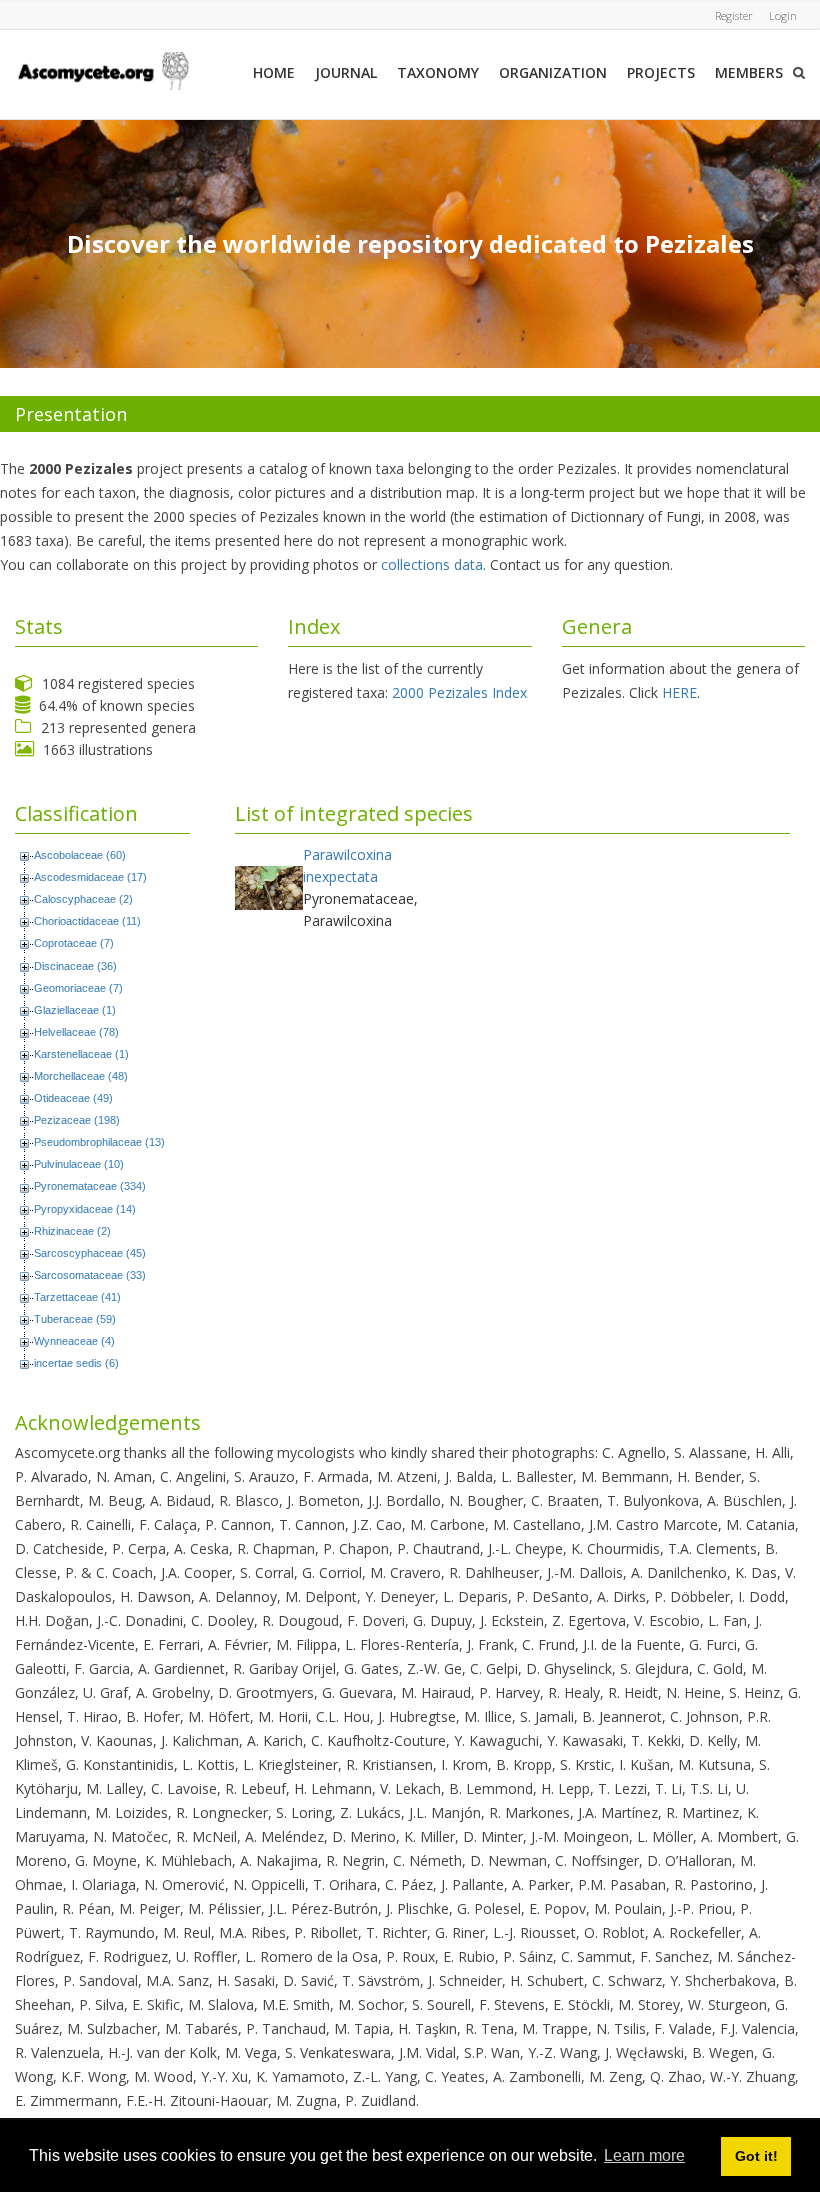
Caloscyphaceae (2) (83, 899)
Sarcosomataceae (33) (90, 1275)
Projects (661, 72)
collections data (432, 564)
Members (749, 72)
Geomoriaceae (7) (78, 988)
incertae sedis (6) (76, 1363)
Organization (553, 72)
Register (734, 15)
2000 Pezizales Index (459, 692)
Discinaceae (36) (75, 966)
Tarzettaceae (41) (77, 1297)
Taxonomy (438, 72)
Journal (346, 72)
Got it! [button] (756, 2156)
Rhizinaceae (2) (72, 1231)
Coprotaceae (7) (74, 943)
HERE (679, 692)
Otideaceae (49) (73, 1098)
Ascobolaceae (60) (80, 855)
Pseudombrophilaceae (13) (99, 1142)
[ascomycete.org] (102, 69)
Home (274, 72)
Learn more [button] (644, 2155)
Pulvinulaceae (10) (79, 1164)
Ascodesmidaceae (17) (90, 877)
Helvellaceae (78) (76, 1032)
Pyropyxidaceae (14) (85, 1209)
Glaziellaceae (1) (75, 1010)
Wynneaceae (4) (74, 1341)
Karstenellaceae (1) (81, 1054)
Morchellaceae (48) (81, 1076)
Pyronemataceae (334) (90, 1186)
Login (783, 15)
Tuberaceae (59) (75, 1319)
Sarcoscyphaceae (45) (90, 1253)
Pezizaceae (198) (77, 1120)
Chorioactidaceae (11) (87, 921)
